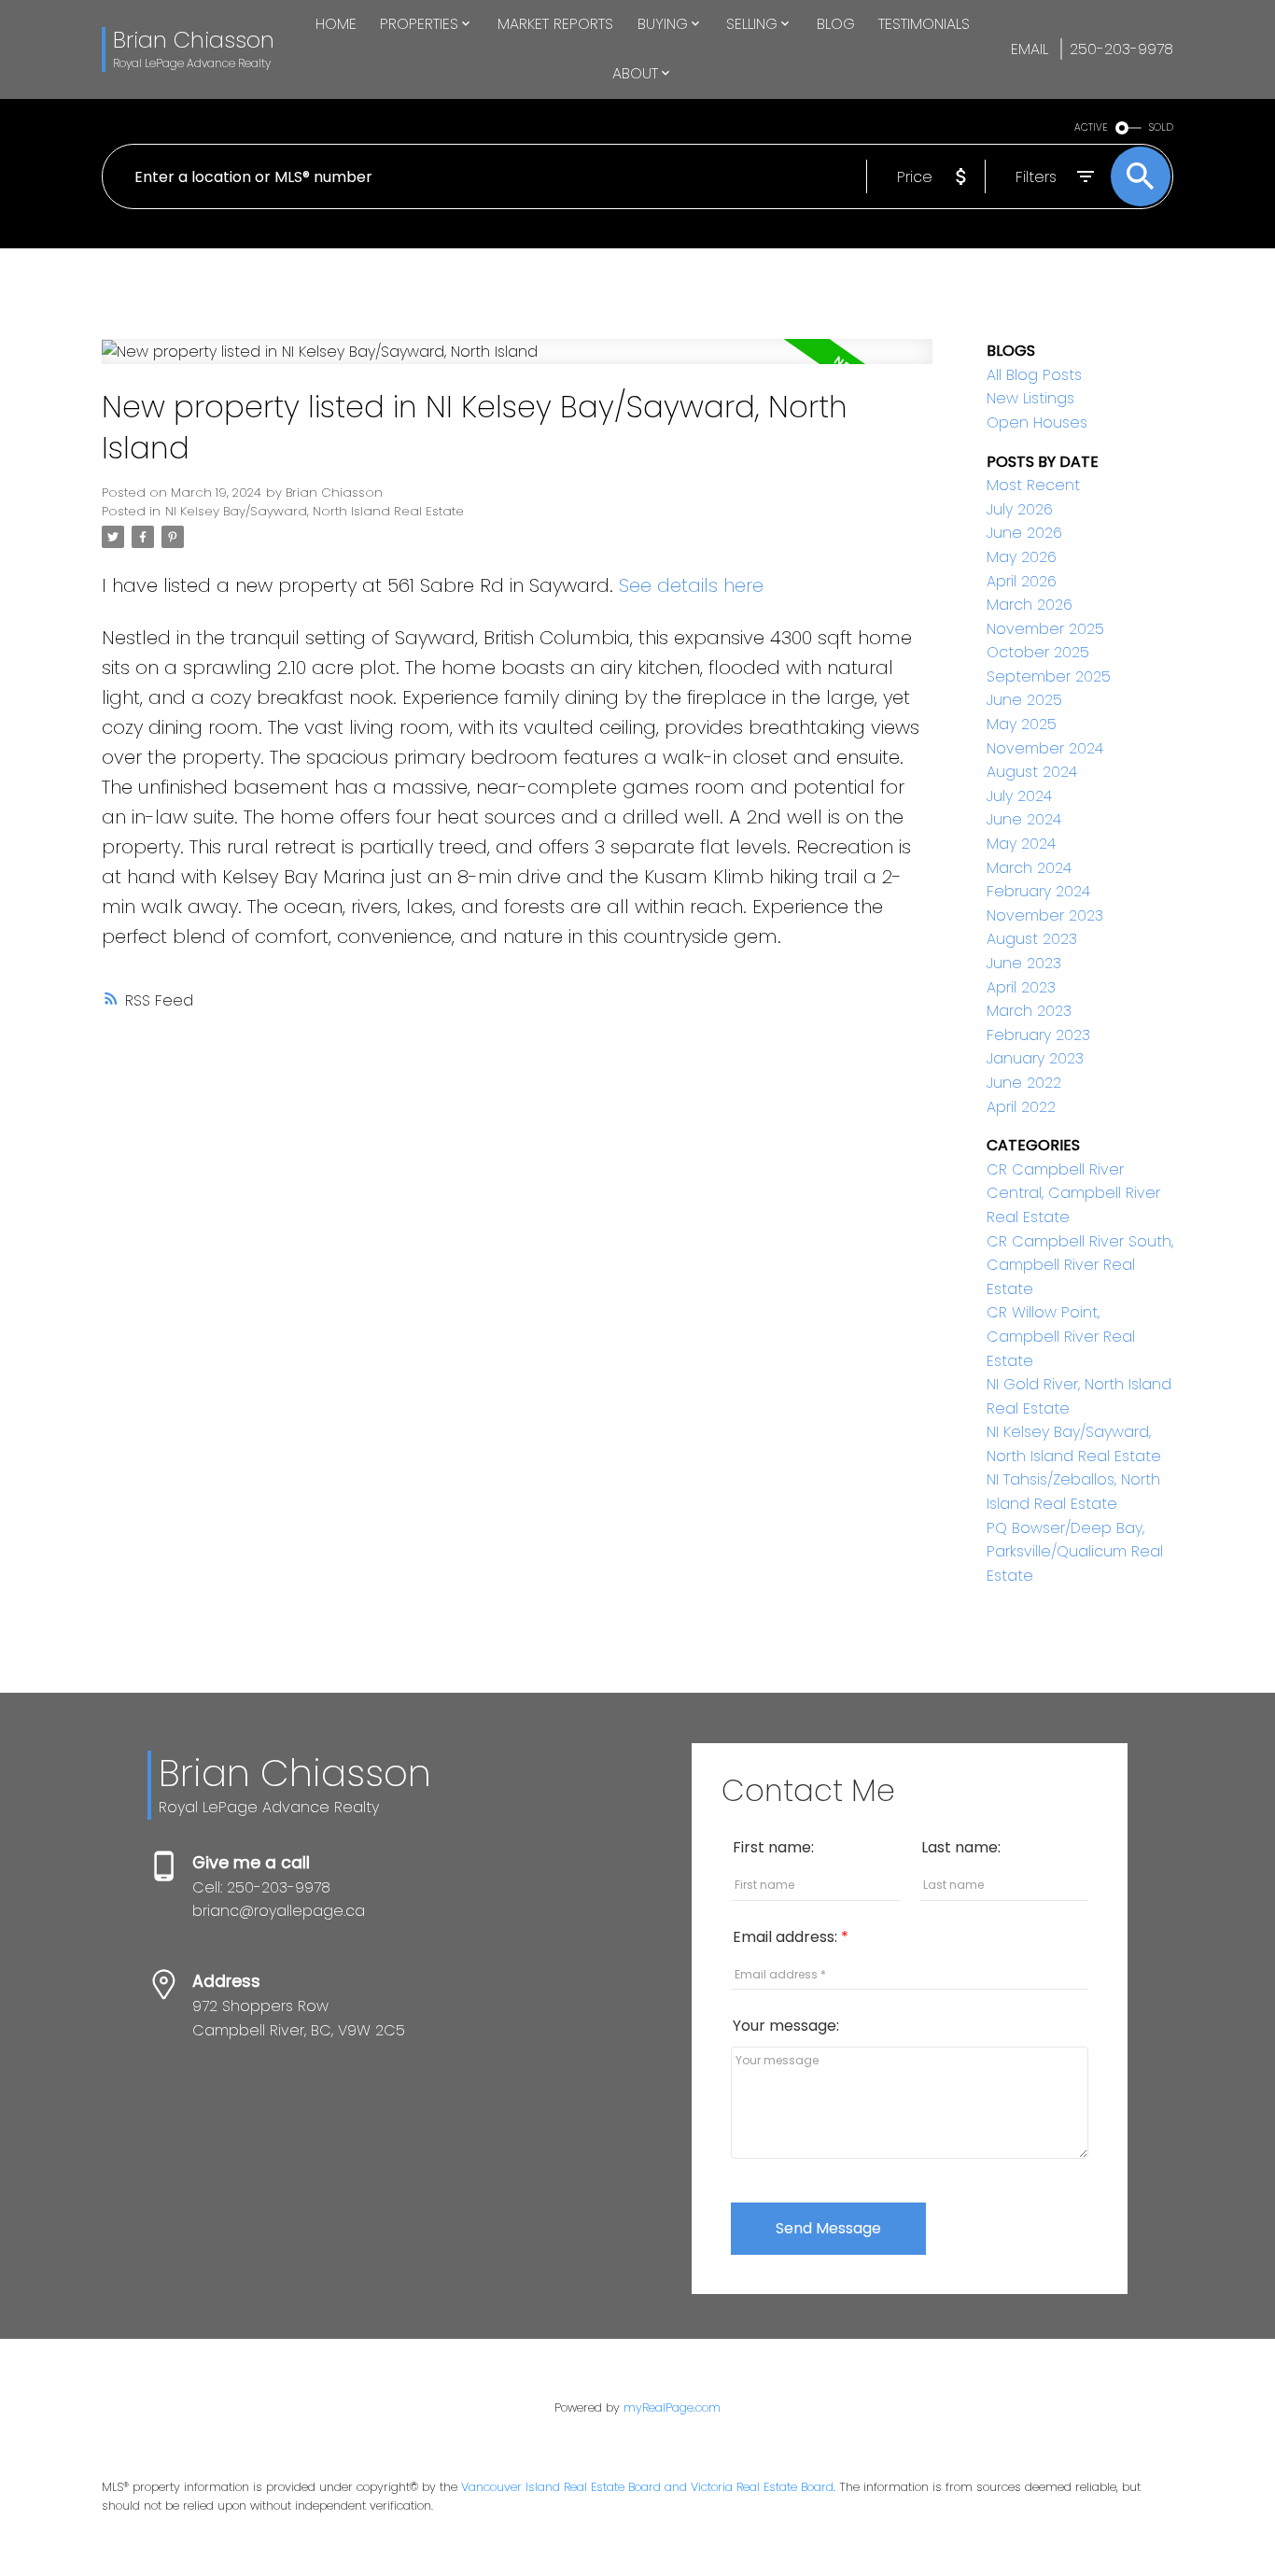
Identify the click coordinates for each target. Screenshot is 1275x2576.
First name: (773, 1847)
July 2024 (1019, 796)
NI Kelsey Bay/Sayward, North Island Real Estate (315, 511)
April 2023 (1021, 987)
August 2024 (1032, 772)
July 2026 (1020, 509)
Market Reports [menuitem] (555, 24)
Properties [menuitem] (419, 24)
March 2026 (1030, 605)
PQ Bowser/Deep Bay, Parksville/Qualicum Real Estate (1075, 1552)
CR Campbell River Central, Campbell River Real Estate (1073, 1193)
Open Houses (1037, 422)
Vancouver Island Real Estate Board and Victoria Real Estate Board (647, 2487)
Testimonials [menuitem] (924, 24)
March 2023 (1029, 1011)
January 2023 (1035, 1058)
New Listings (1030, 398)
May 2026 (1022, 557)
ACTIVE (1091, 127)
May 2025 (1022, 724)
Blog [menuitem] (836, 24)
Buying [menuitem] (663, 24)
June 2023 (1024, 963)
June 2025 (1024, 700)
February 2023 (1038, 1035)
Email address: (787, 1937)
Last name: (961, 1847)
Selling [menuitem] (752, 24)
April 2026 (1022, 581)
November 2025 (1045, 629)
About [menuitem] (635, 73)
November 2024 (1045, 748)
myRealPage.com (672, 2407)
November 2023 (1045, 915)
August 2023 (1032, 939)
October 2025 (1038, 652)
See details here (691, 585)
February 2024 (1038, 891)
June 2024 (1024, 819)
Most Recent (1033, 485)
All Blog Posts (1034, 375)
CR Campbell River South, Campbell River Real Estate (1080, 1265)
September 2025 (1049, 676)
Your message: (786, 2026)
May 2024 (1021, 844)
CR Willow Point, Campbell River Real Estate (1061, 1336)
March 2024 (1029, 868)
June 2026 (1024, 533)
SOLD (1161, 127)
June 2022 (1024, 1083)
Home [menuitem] (336, 24)
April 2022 (1021, 1107)
